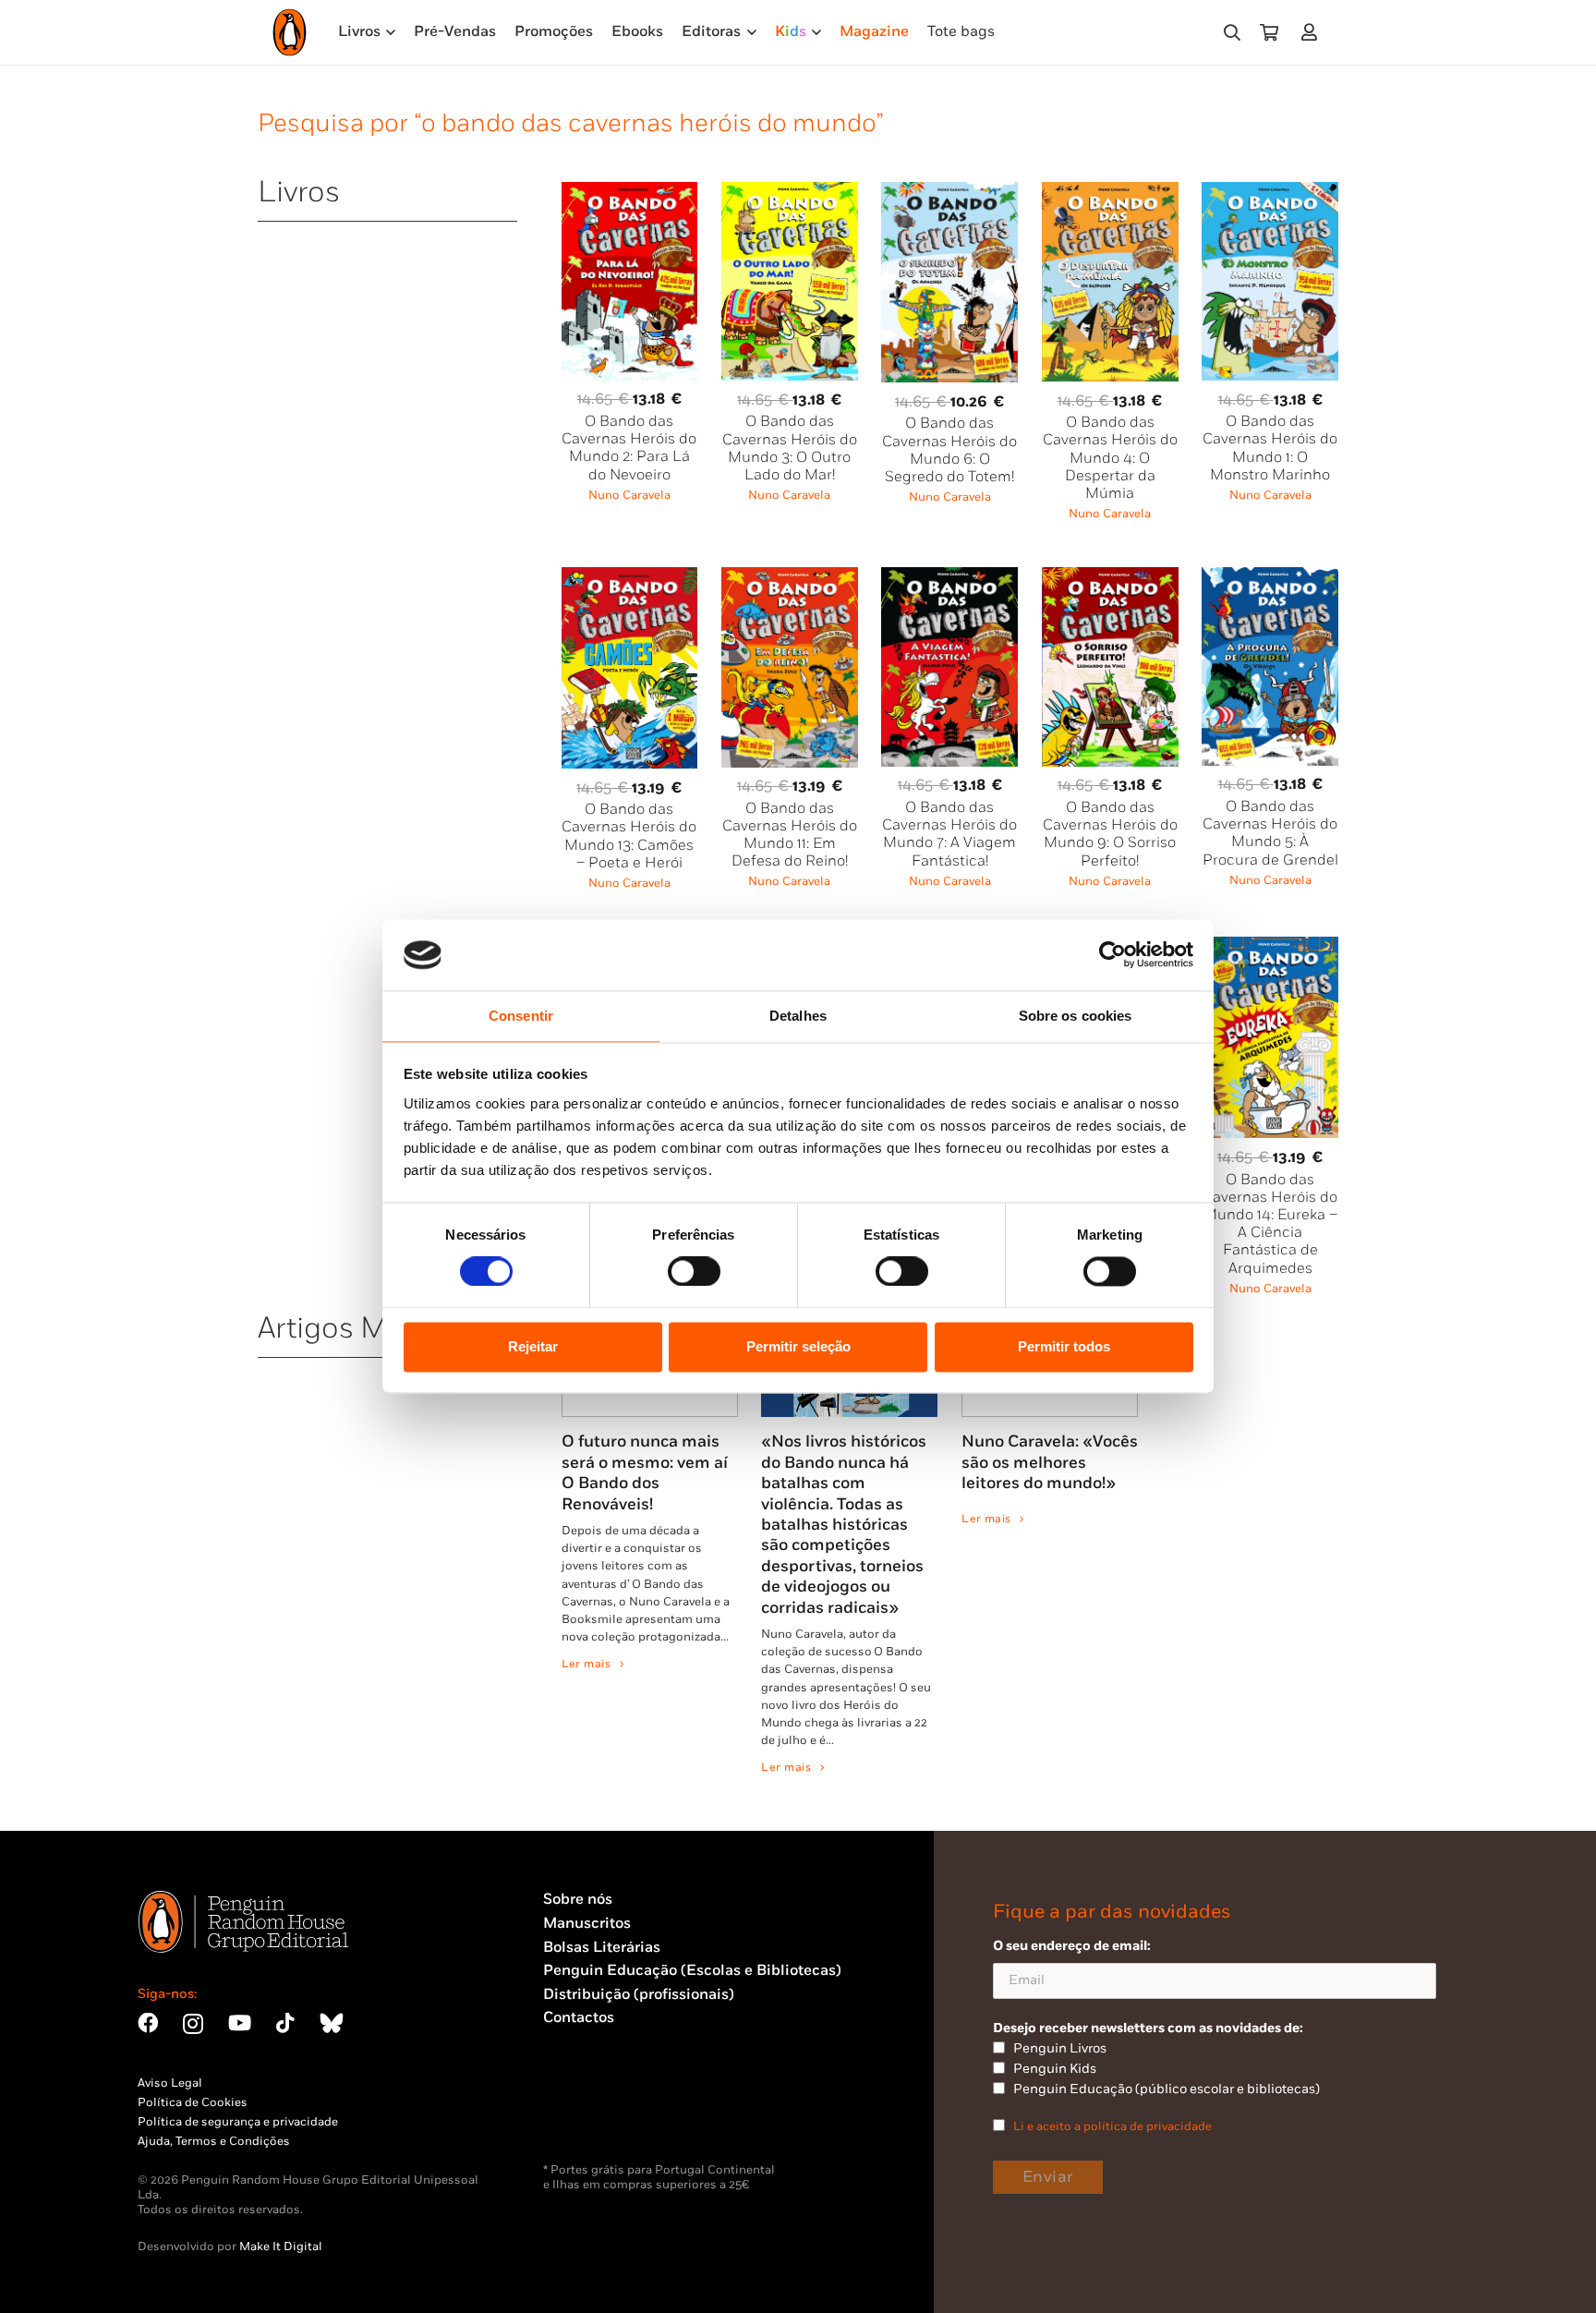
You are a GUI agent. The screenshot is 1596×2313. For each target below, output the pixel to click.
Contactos (579, 2018)
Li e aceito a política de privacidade (1112, 2126)
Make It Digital (281, 2246)
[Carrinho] (1269, 32)
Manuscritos (587, 1924)
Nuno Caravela (629, 495)
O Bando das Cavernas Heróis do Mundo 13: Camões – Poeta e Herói (629, 836)
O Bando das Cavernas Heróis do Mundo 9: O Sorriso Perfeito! (1110, 835)
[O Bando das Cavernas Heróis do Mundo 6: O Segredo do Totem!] (949, 193)
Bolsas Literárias (602, 1948)
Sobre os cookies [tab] (1076, 1016)
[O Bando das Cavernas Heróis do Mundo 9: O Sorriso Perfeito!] (1110, 578)
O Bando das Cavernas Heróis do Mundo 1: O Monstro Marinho (1270, 448)
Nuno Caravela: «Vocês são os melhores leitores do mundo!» (1050, 1462)
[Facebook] (148, 2023)
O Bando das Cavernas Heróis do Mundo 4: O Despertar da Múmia (1110, 458)
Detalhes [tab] (798, 1016)
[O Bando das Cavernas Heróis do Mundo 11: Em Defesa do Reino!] (790, 578)
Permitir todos (1064, 1346)
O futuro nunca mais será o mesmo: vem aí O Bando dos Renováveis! (645, 1472)
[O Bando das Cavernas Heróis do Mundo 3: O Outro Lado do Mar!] (790, 193)
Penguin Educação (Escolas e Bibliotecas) (692, 1971)
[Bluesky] (332, 2023)
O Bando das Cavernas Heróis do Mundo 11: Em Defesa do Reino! (790, 836)
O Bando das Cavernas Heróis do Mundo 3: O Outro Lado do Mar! (790, 448)
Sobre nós (578, 1900)
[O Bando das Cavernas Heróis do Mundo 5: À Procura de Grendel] (1270, 578)
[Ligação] (1313, 32)
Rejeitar (533, 1346)
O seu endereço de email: (1072, 1946)
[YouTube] (240, 2023)
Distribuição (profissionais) (639, 1995)
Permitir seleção (798, 1346)
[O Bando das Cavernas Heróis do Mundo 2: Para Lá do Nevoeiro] (630, 193)
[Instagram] (193, 2024)
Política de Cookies (193, 2102)
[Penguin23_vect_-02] (598, 2114)
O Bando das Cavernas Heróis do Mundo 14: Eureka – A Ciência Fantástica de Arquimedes (1270, 1224)
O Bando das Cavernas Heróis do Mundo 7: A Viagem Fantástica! (949, 835)
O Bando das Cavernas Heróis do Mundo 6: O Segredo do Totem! (949, 450)
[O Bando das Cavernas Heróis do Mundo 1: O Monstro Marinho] (1270, 193)
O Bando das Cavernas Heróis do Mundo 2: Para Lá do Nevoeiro (629, 448)
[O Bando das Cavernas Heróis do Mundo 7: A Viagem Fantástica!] (949, 578)
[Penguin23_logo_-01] (290, 32)
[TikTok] (285, 2023)
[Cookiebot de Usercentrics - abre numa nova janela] (1112, 955)
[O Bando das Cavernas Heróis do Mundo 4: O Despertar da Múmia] (1110, 193)
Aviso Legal (170, 2083)
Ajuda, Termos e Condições (214, 2141)
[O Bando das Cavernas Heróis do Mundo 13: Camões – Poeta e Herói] (630, 578)
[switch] (694, 1272)
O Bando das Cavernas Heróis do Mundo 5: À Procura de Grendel (1270, 834)
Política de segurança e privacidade (238, 2122)
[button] (1232, 33)
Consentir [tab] (521, 1016)
